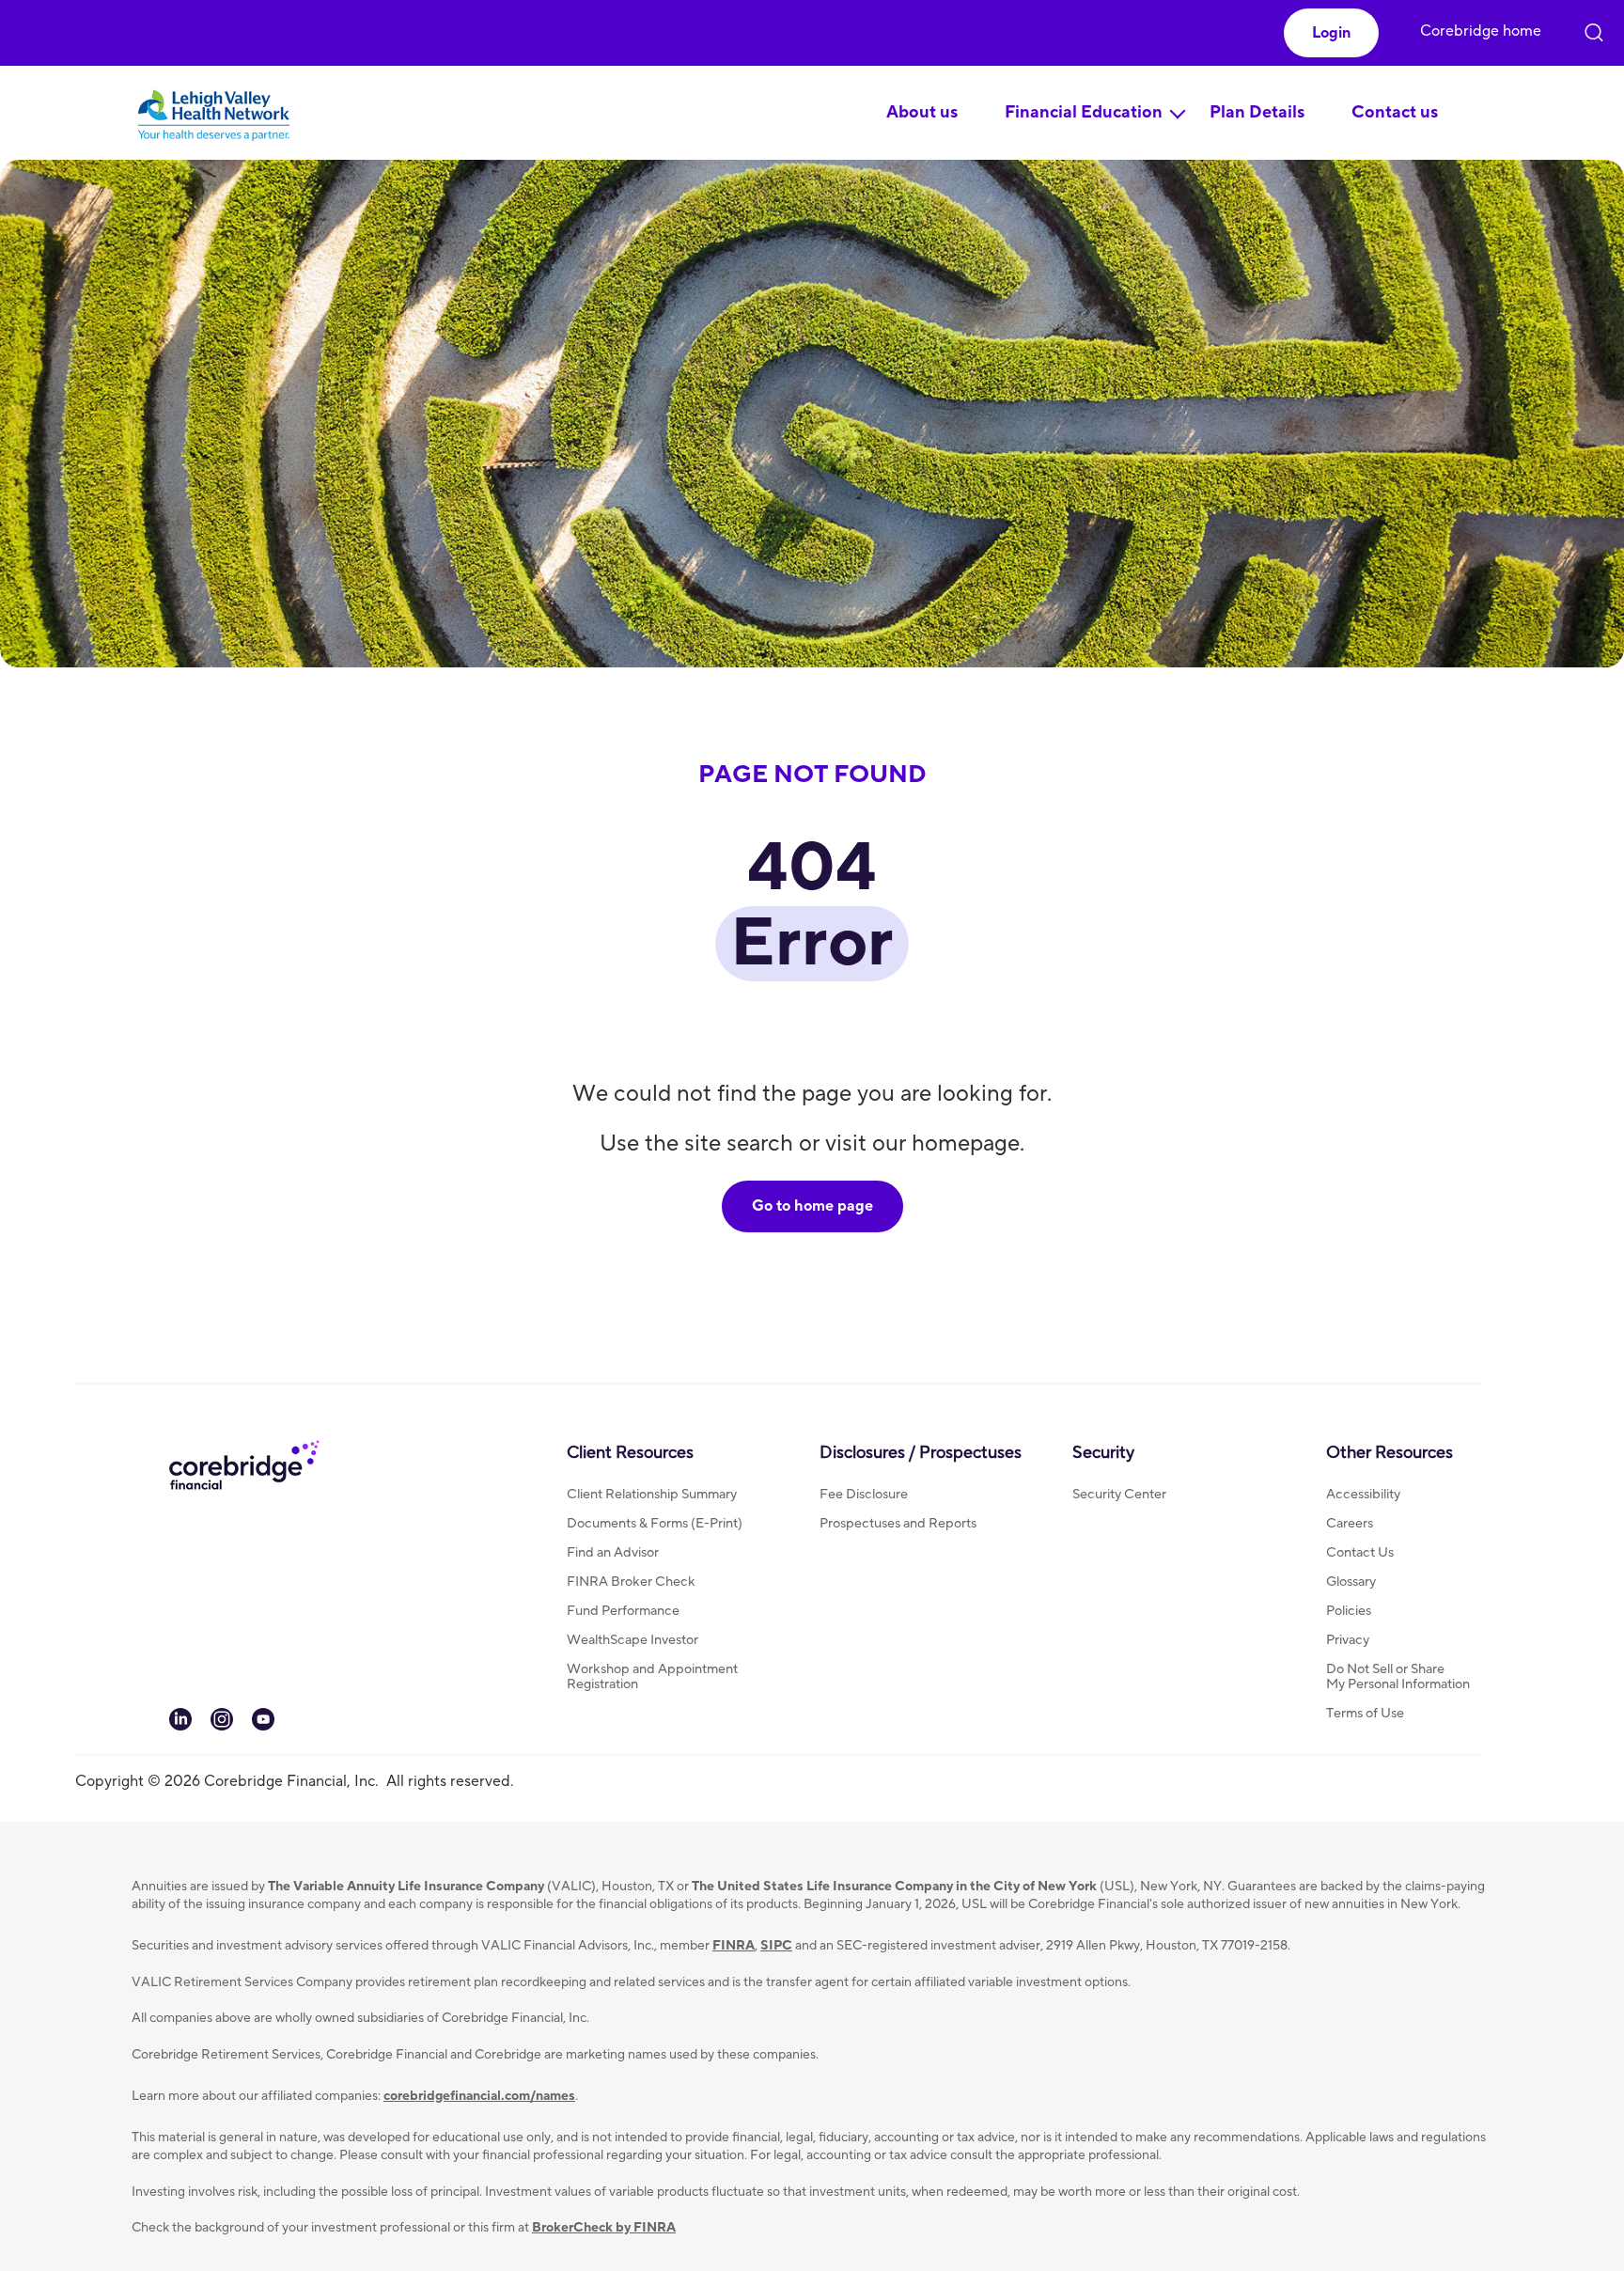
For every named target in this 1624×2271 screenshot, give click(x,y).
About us (922, 112)
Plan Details (1257, 112)
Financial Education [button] (1084, 112)
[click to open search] (1594, 28)
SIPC (776, 1946)
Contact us (1395, 112)
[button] (1331, 33)
